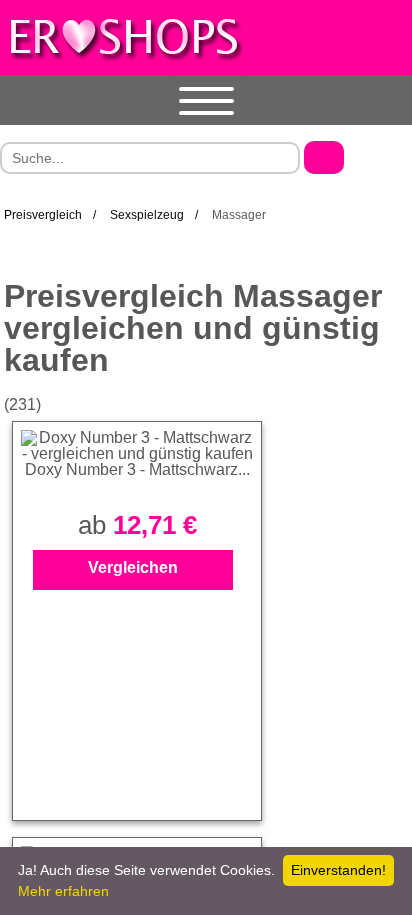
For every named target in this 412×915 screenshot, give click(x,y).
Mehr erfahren (63, 891)
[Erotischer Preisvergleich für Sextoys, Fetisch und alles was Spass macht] (125, 36)
